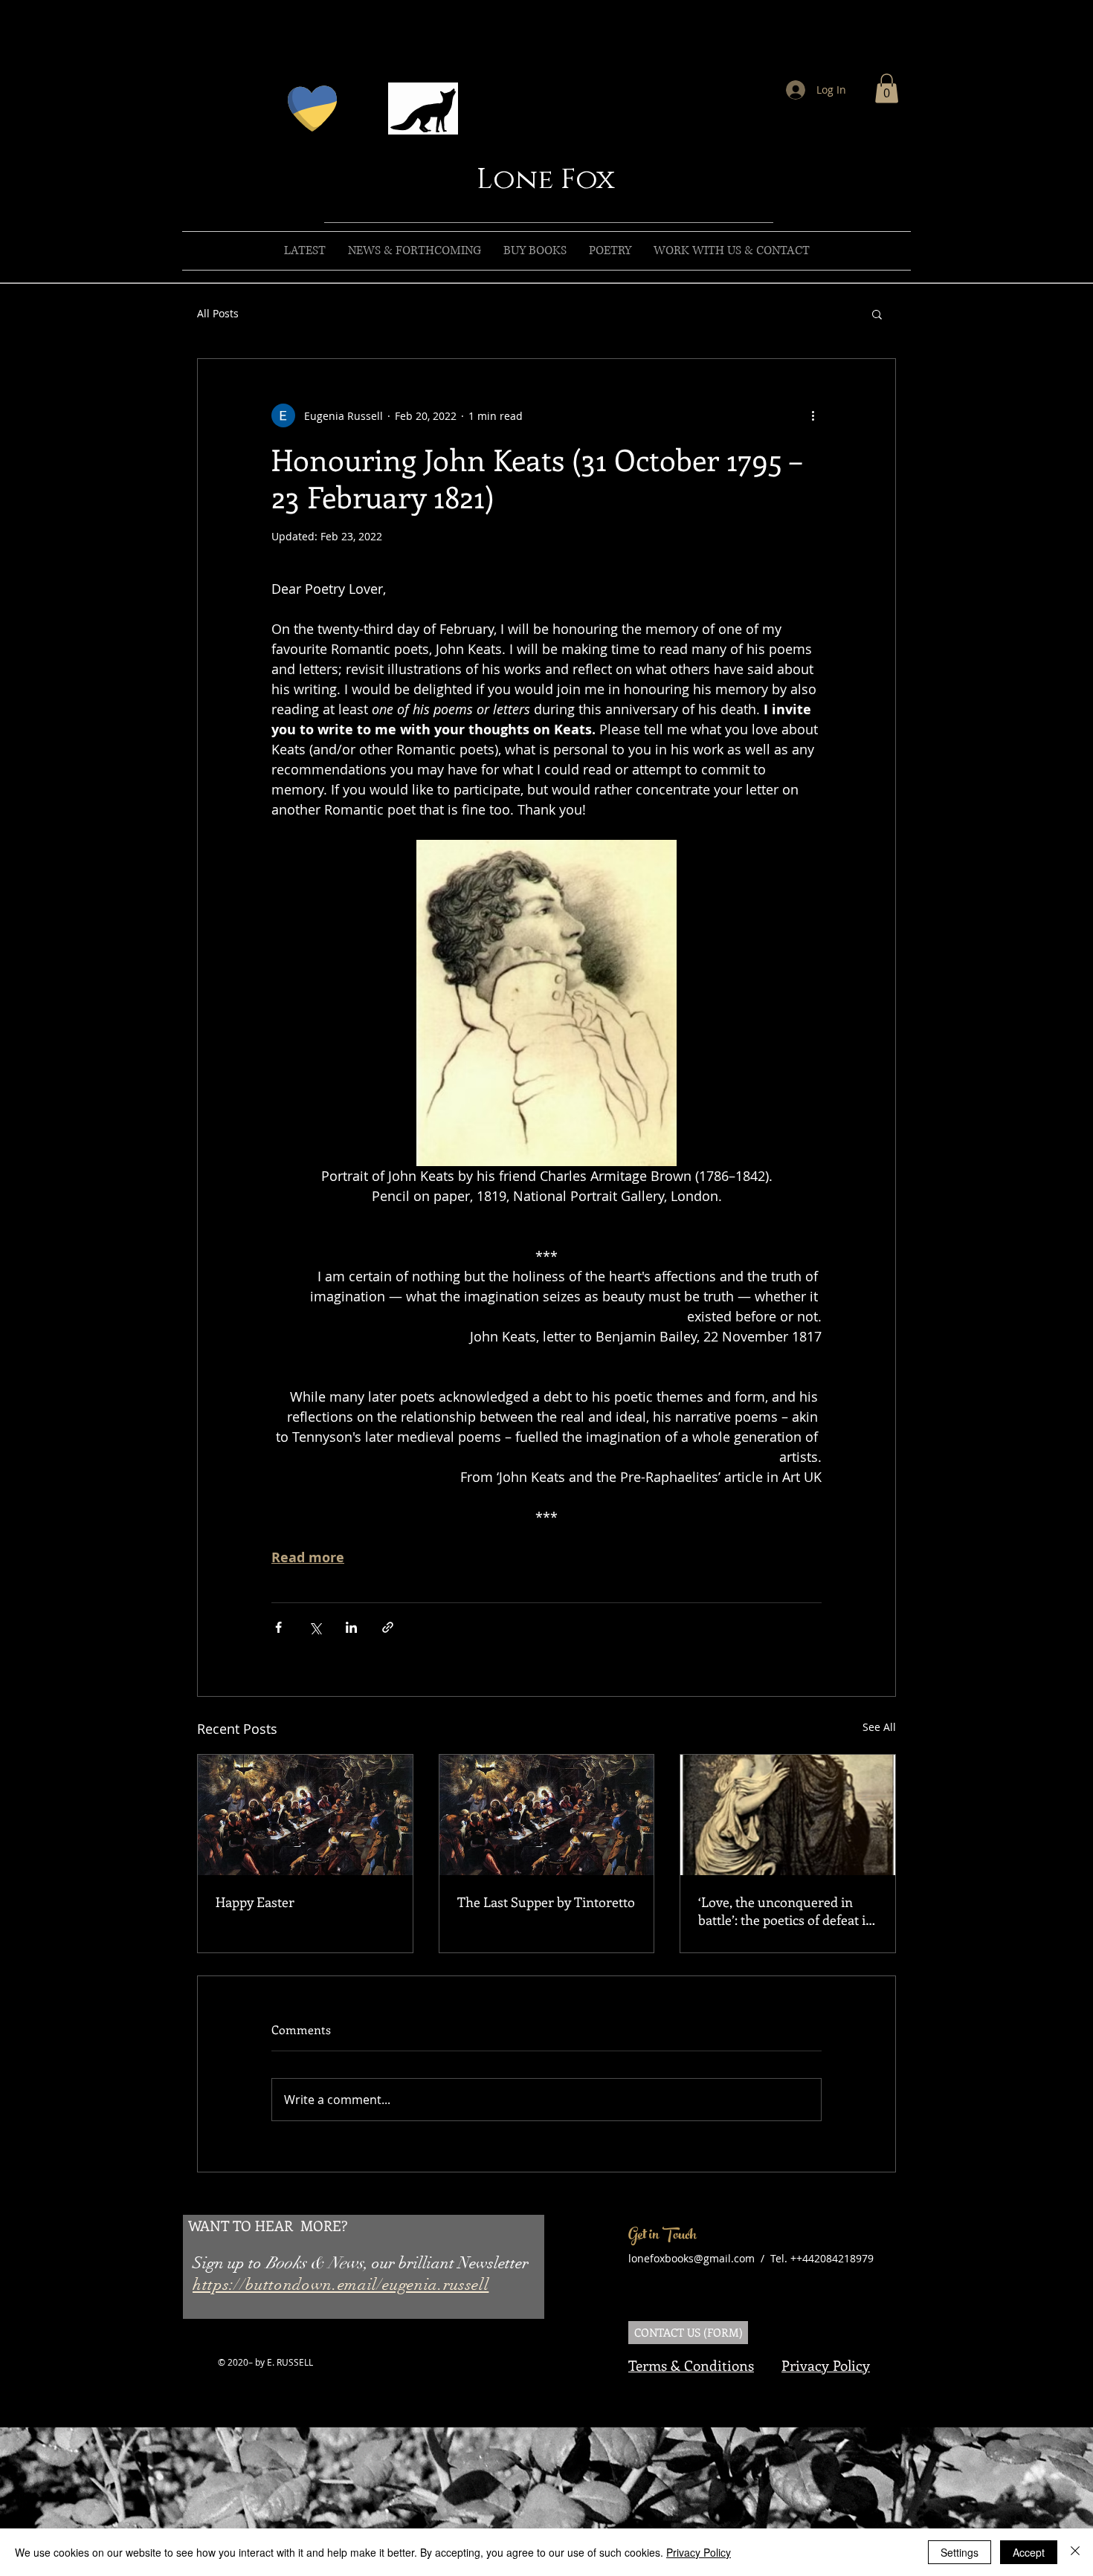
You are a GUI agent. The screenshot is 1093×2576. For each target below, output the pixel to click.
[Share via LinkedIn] (351, 1627)
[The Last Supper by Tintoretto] (547, 1815)
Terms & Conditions (691, 2365)
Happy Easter (255, 1902)
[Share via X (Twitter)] (315, 1627)
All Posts (218, 313)
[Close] (1075, 2552)
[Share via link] (388, 1627)
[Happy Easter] (305, 1815)
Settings (960, 2552)
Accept (1029, 2552)
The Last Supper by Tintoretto (546, 1902)
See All (879, 1727)
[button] (887, 88)
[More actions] (813, 415)
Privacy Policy (826, 2365)
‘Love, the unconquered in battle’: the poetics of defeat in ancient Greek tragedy (786, 1911)
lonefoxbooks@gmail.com (691, 2258)
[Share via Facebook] (278, 1627)
